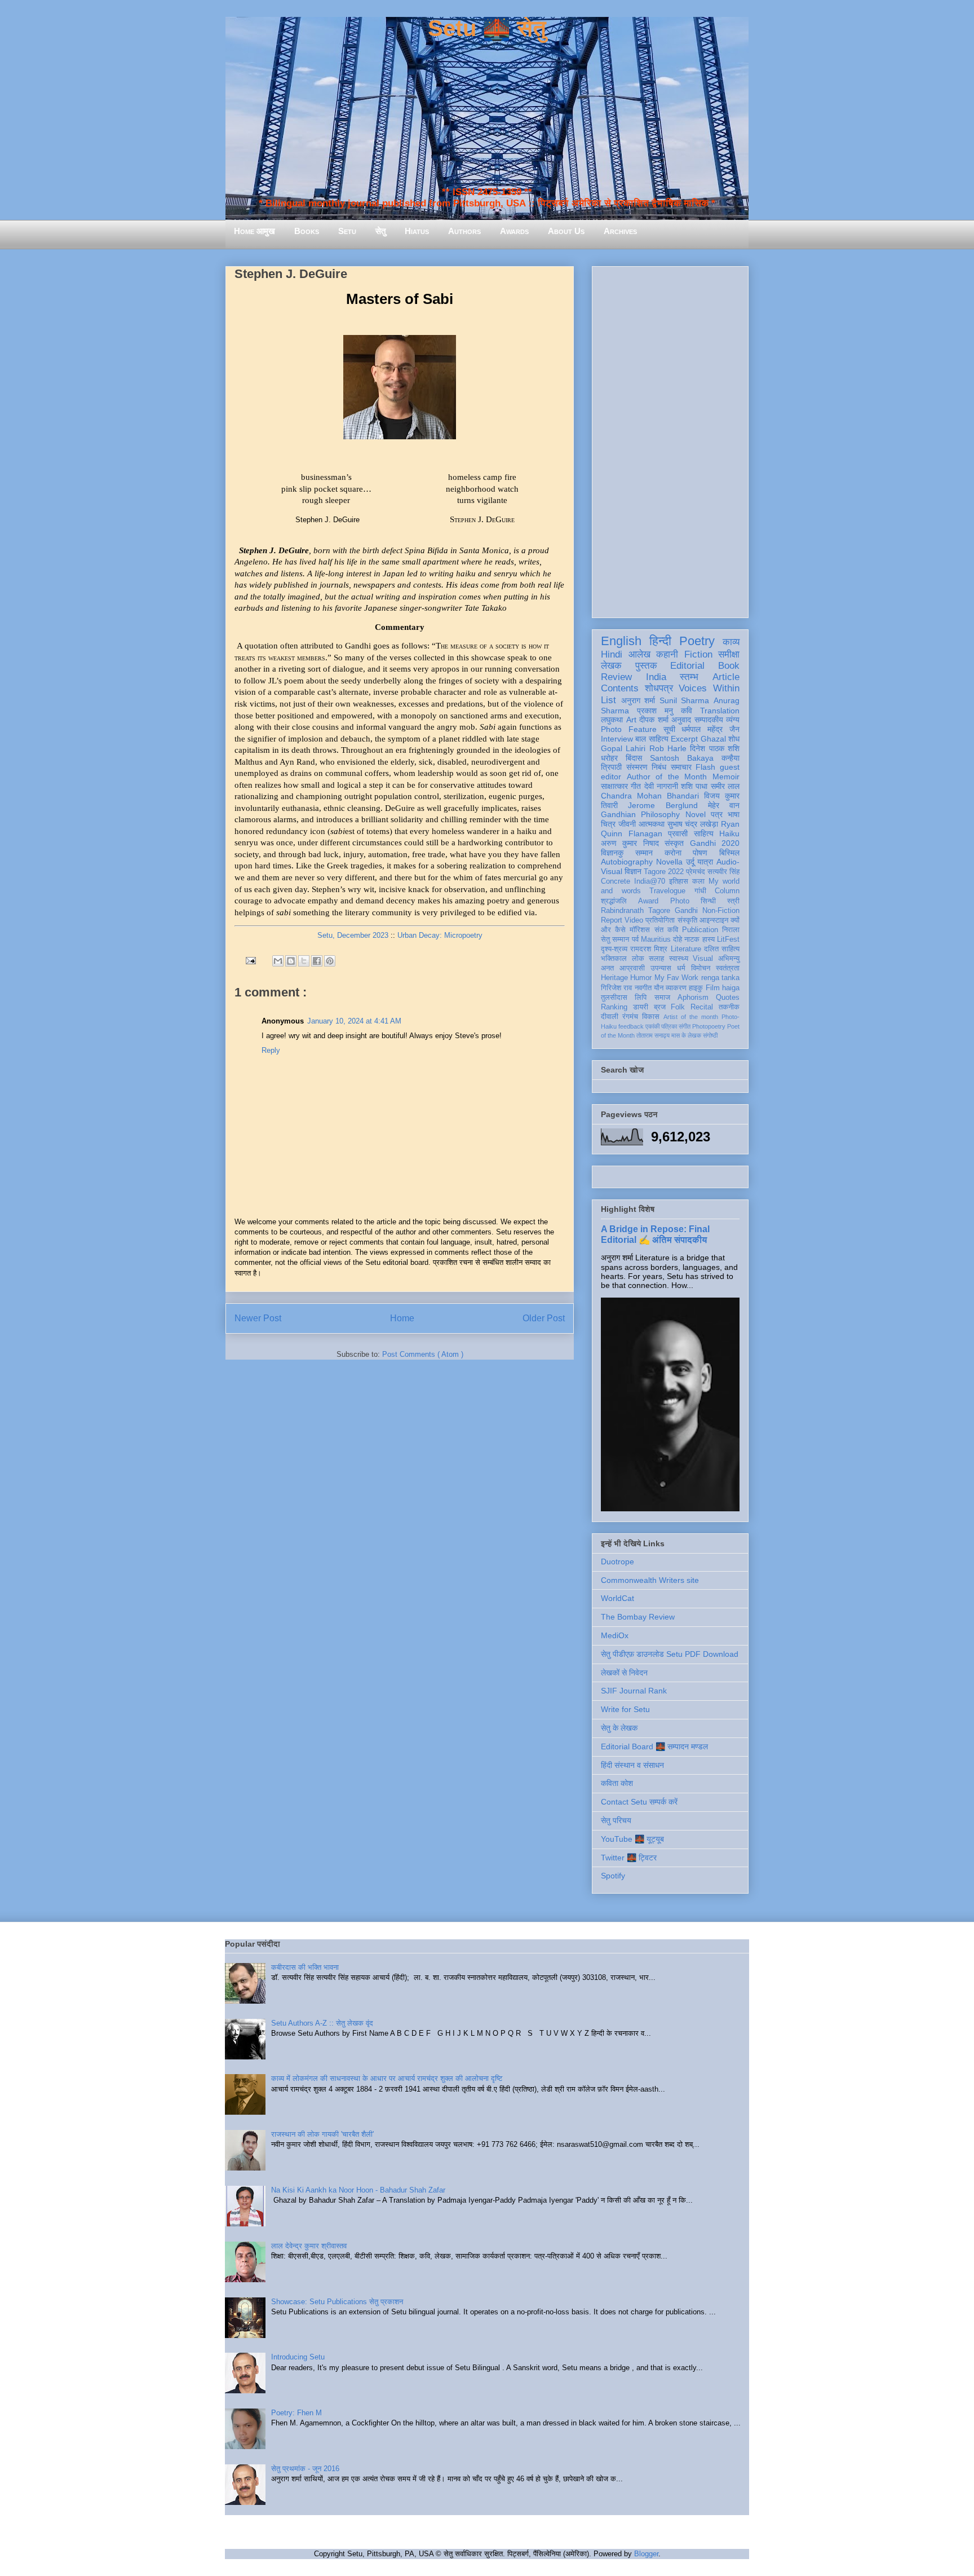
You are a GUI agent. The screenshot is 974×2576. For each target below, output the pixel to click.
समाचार (681, 767)
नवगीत (643, 988)
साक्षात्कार (614, 786)
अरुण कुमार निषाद (630, 843)
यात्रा (705, 862)
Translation (720, 711)
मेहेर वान (724, 805)
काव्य (731, 642)
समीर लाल (725, 786)
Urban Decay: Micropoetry (440, 935)
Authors (464, 231)
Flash (705, 767)
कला (698, 881)
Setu (347, 231)
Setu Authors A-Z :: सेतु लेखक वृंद (322, 2023)
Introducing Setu (298, 2357)
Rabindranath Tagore (636, 911)
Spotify (613, 1876)
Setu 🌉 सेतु (487, 28)
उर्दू (690, 862)
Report (612, 920)
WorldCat (617, 1598)
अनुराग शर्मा (638, 700)
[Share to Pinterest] (330, 961)
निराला (731, 930)
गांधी (700, 891)
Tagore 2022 (664, 872)
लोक (638, 959)
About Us (566, 231)
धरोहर (609, 758)
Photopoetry (709, 1026)
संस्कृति (687, 920)
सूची (669, 729)
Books (307, 231)
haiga (731, 988)
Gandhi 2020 (715, 843)
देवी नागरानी (661, 786)
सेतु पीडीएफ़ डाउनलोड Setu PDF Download (670, 1654)
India (656, 677)
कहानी (667, 654)
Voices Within (709, 688)
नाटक (692, 939)
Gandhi (686, 911)
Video (634, 920)
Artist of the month (691, 1017)
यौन (659, 988)
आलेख (639, 654)
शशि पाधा (694, 786)
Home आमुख (254, 231)
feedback (631, 1026)
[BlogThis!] (291, 961)
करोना (673, 853)
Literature (686, 949)
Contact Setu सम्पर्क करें (639, 1802)
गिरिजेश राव (616, 988)
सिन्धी (708, 901)
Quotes (728, 998)
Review (616, 677)
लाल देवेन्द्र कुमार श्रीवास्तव (309, 2246)
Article (726, 677)
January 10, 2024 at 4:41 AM (354, 1021)
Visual (703, 959)
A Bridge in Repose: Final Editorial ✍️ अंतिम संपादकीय (655, 1234)
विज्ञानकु (612, 853)
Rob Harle (668, 748)
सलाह (656, 959)
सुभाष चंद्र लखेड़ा (693, 824)
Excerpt (684, 739)
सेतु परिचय (616, 1820)
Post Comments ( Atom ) (423, 1354)
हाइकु (696, 988)
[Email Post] (250, 960)
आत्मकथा (652, 824)
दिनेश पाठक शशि (715, 748)
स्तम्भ (689, 677)
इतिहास (679, 881)
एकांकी (652, 1026)
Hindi (612, 654)
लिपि (641, 998)
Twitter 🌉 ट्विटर (629, 1858)
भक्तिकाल (614, 959)
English (621, 641)
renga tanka (720, 978)
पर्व (635, 939)
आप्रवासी (632, 968)
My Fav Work (677, 978)
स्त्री (733, 901)
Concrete (616, 881)
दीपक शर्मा (654, 720)
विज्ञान (633, 871)
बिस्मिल (729, 853)
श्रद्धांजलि (614, 901)
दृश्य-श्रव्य (614, 949)
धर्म (681, 968)
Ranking (614, 1007)
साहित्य (704, 833)
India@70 (650, 881)
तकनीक (729, 1007)
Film (713, 988)
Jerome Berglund (663, 805)
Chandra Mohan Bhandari (650, 796)
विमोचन (701, 968)
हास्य (709, 939)
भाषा (734, 814)
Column (727, 891)
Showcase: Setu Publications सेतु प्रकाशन (337, 2302)
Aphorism (693, 998)
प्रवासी (678, 833)
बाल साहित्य (652, 739)
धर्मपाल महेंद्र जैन (710, 729)
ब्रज (660, 1007)
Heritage (614, 978)
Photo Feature (629, 729)
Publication (700, 930)
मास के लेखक (686, 1035)
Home (402, 1318)
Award (648, 901)
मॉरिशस (640, 930)
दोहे (678, 939)
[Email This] (278, 961)
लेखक (611, 666)
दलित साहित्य (722, 949)
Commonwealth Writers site (650, 1580)
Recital (702, 1007)
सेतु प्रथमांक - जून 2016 (305, 2469)
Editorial (687, 666)
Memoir (726, 777)
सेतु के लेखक (619, 1728)
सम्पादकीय (709, 720)
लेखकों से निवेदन (624, 1673)
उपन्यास (661, 968)
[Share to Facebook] (317, 961)
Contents (620, 688)
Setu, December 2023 (353, 935)
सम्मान (644, 853)
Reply (271, 1050)
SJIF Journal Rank (634, 1691)
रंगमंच (630, 1017)
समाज (662, 998)
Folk (678, 1007)
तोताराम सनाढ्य (653, 1035)
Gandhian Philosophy (640, 814)
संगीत (685, 1026)
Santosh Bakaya (682, 758)
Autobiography (627, 862)
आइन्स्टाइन (714, 920)
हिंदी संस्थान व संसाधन (632, 1765)
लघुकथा (612, 720)
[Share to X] (304, 961)
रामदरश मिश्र (649, 949)
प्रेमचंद (696, 872)
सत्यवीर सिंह (723, 872)
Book (729, 666)
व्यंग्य (733, 720)
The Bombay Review (638, 1617)
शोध (734, 739)
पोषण (700, 853)
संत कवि (666, 930)
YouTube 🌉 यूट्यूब (632, 1839)
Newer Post (258, 1318)
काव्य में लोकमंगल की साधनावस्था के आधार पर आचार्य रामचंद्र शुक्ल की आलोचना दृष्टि (387, 2078)
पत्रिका (669, 1026)
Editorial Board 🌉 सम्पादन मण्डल (654, 1746)
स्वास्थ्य (679, 959)
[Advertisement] (670, 440)
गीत (636, 786)
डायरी (641, 1007)
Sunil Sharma (685, 700)
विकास (651, 1017)
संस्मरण (637, 767)
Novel (696, 814)
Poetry (697, 641)
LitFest (728, 939)
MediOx (615, 1635)
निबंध (659, 767)
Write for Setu (625, 1709)
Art (631, 720)
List (608, 700)
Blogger (646, 2554)
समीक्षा (729, 654)
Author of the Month (667, 777)
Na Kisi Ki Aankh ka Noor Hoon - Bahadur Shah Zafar (358, 2190)
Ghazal (713, 739)
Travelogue (667, 891)
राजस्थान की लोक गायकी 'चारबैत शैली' (322, 2134)
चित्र (608, 824)
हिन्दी (660, 641)
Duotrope (617, 1562)
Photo (680, 901)
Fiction (698, 654)
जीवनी (627, 824)
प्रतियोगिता (660, 920)
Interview (617, 739)
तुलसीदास (614, 998)
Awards (514, 231)
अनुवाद (681, 720)
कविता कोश (617, 1783)
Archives (620, 231)
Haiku (729, 833)
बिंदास (634, 758)
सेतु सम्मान (615, 939)
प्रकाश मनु (655, 711)
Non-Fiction (721, 911)
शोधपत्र (659, 688)
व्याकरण (676, 988)
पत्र (717, 814)
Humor (641, 978)
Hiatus (417, 231)
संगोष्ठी (710, 1035)
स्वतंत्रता (728, 968)
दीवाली (610, 1017)
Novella (669, 862)
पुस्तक (646, 666)
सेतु (380, 231)
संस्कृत (674, 843)
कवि (687, 711)
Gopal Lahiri (623, 748)
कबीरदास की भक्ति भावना (305, 1967)
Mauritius (656, 939)
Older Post (544, 1318)
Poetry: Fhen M (296, 2413)
